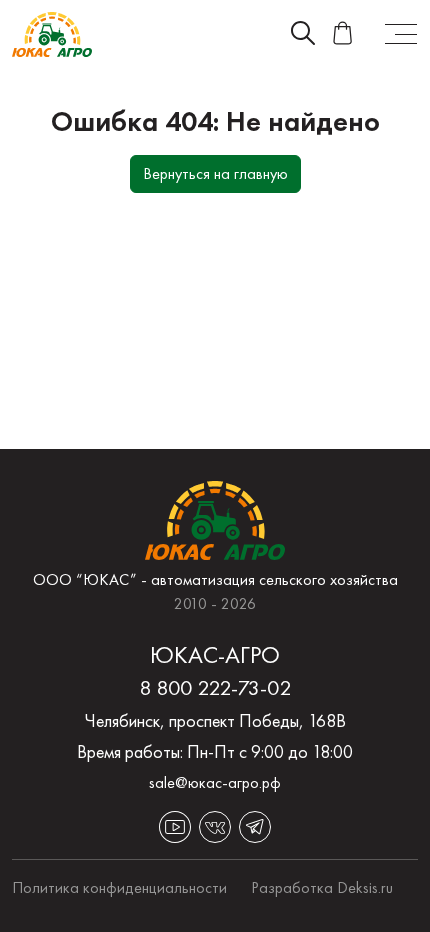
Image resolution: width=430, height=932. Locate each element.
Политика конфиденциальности (119, 887)
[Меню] (401, 34)
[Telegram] (255, 827)
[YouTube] (175, 827)
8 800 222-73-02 (215, 688)
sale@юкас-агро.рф (215, 782)
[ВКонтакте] (215, 827)
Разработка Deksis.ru (322, 887)
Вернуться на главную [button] (215, 173)
